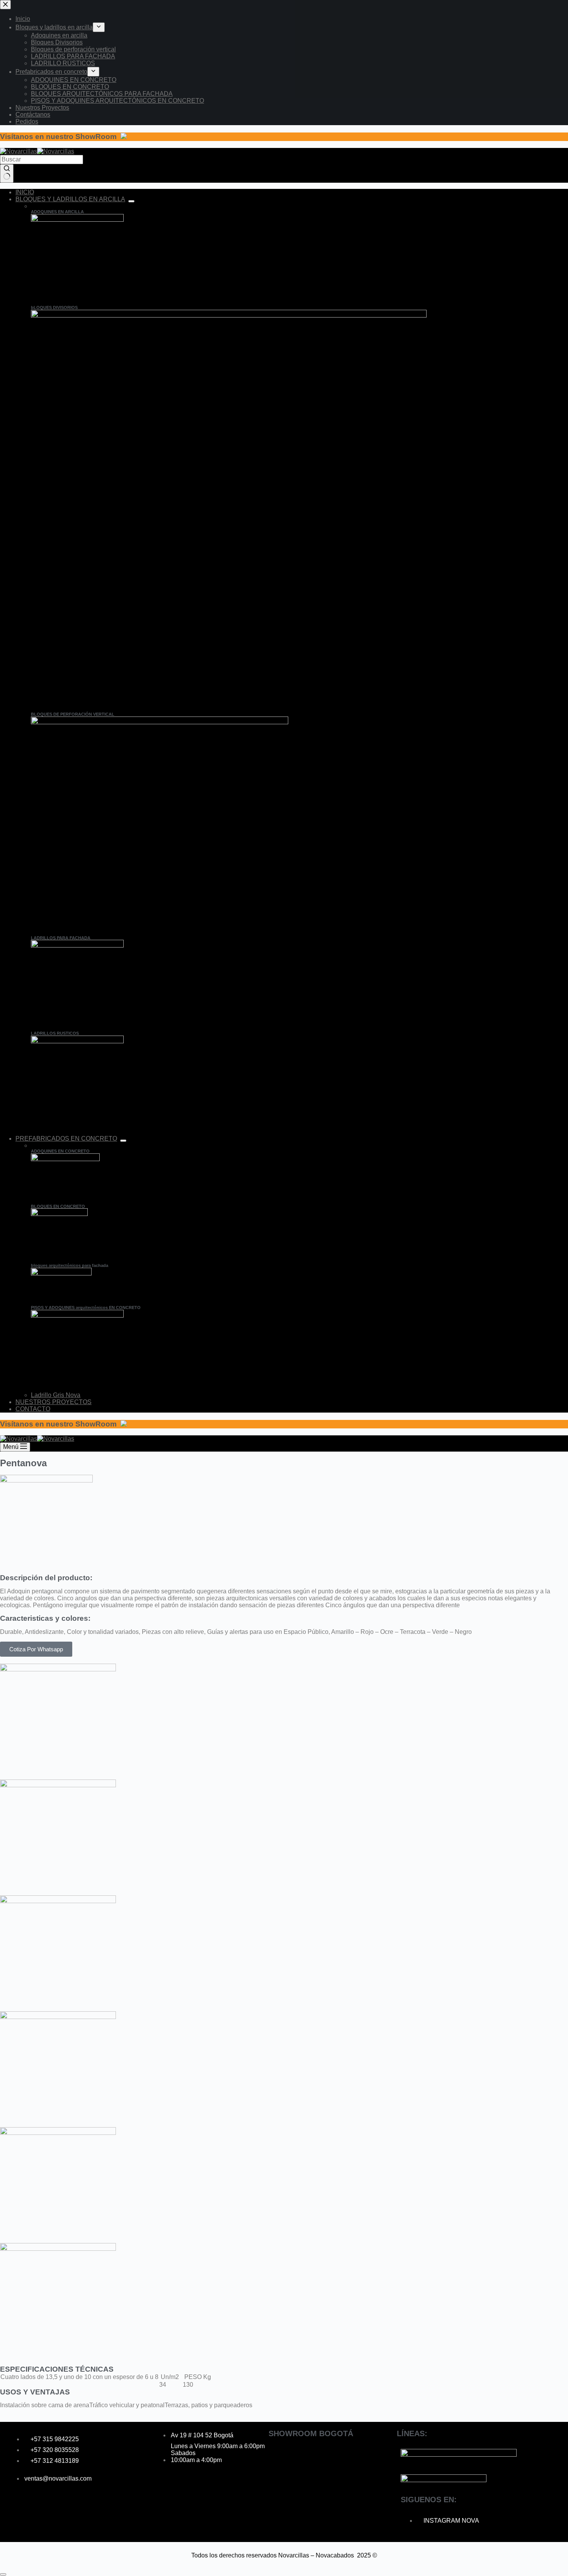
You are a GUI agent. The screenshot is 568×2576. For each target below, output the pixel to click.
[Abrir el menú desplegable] (131, 201)
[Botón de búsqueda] (7, 173)
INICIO (25, 192)
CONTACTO (33, 1409)
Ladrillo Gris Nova (56, 1395)
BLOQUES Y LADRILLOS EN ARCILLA (70, 199)
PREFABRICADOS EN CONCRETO (66, 1139)
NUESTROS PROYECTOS (54, 1402)
